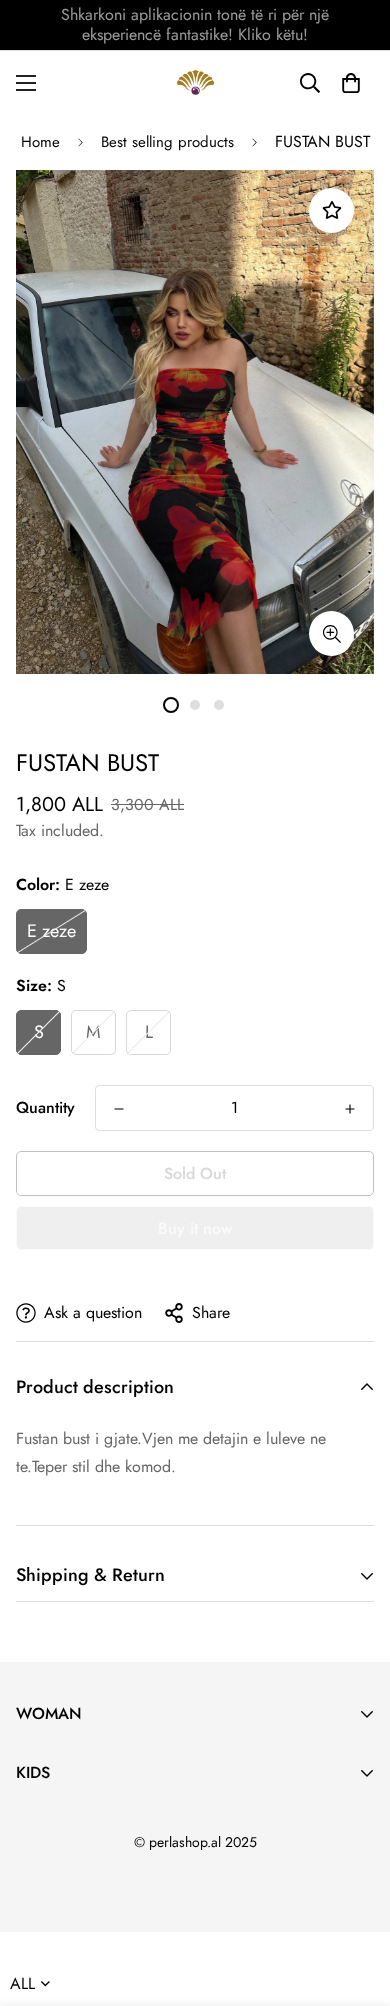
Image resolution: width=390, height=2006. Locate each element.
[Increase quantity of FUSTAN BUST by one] (350, 1109)
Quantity (45, 1107)
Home (40, 142)
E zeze (51, 931)
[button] (351, 83)
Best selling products (167, 142)
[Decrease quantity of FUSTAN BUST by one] (119, 1109)
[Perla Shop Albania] (195, 82)
